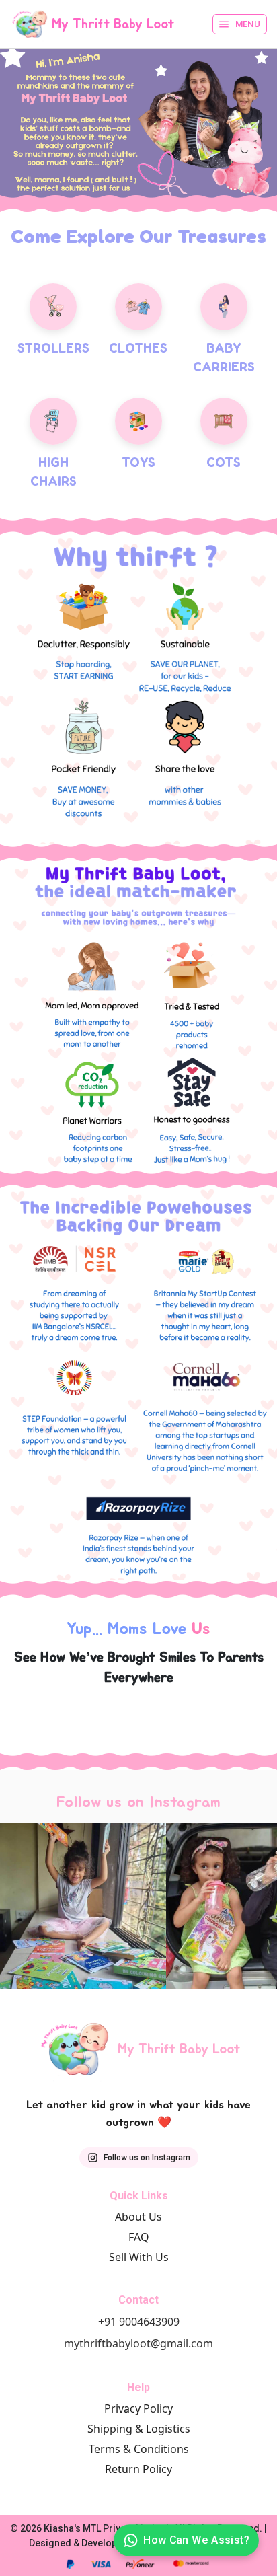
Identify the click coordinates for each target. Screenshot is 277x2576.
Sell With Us (139, 2257)
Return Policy (138, 2469)
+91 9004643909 (139, 2322)
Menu (248, 24)
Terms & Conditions (139, 2449)
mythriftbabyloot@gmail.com (138, 2343)
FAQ (139, 2237)
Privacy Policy (138, 2408)
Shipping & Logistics (139, 2429)
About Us (138, 2217)
